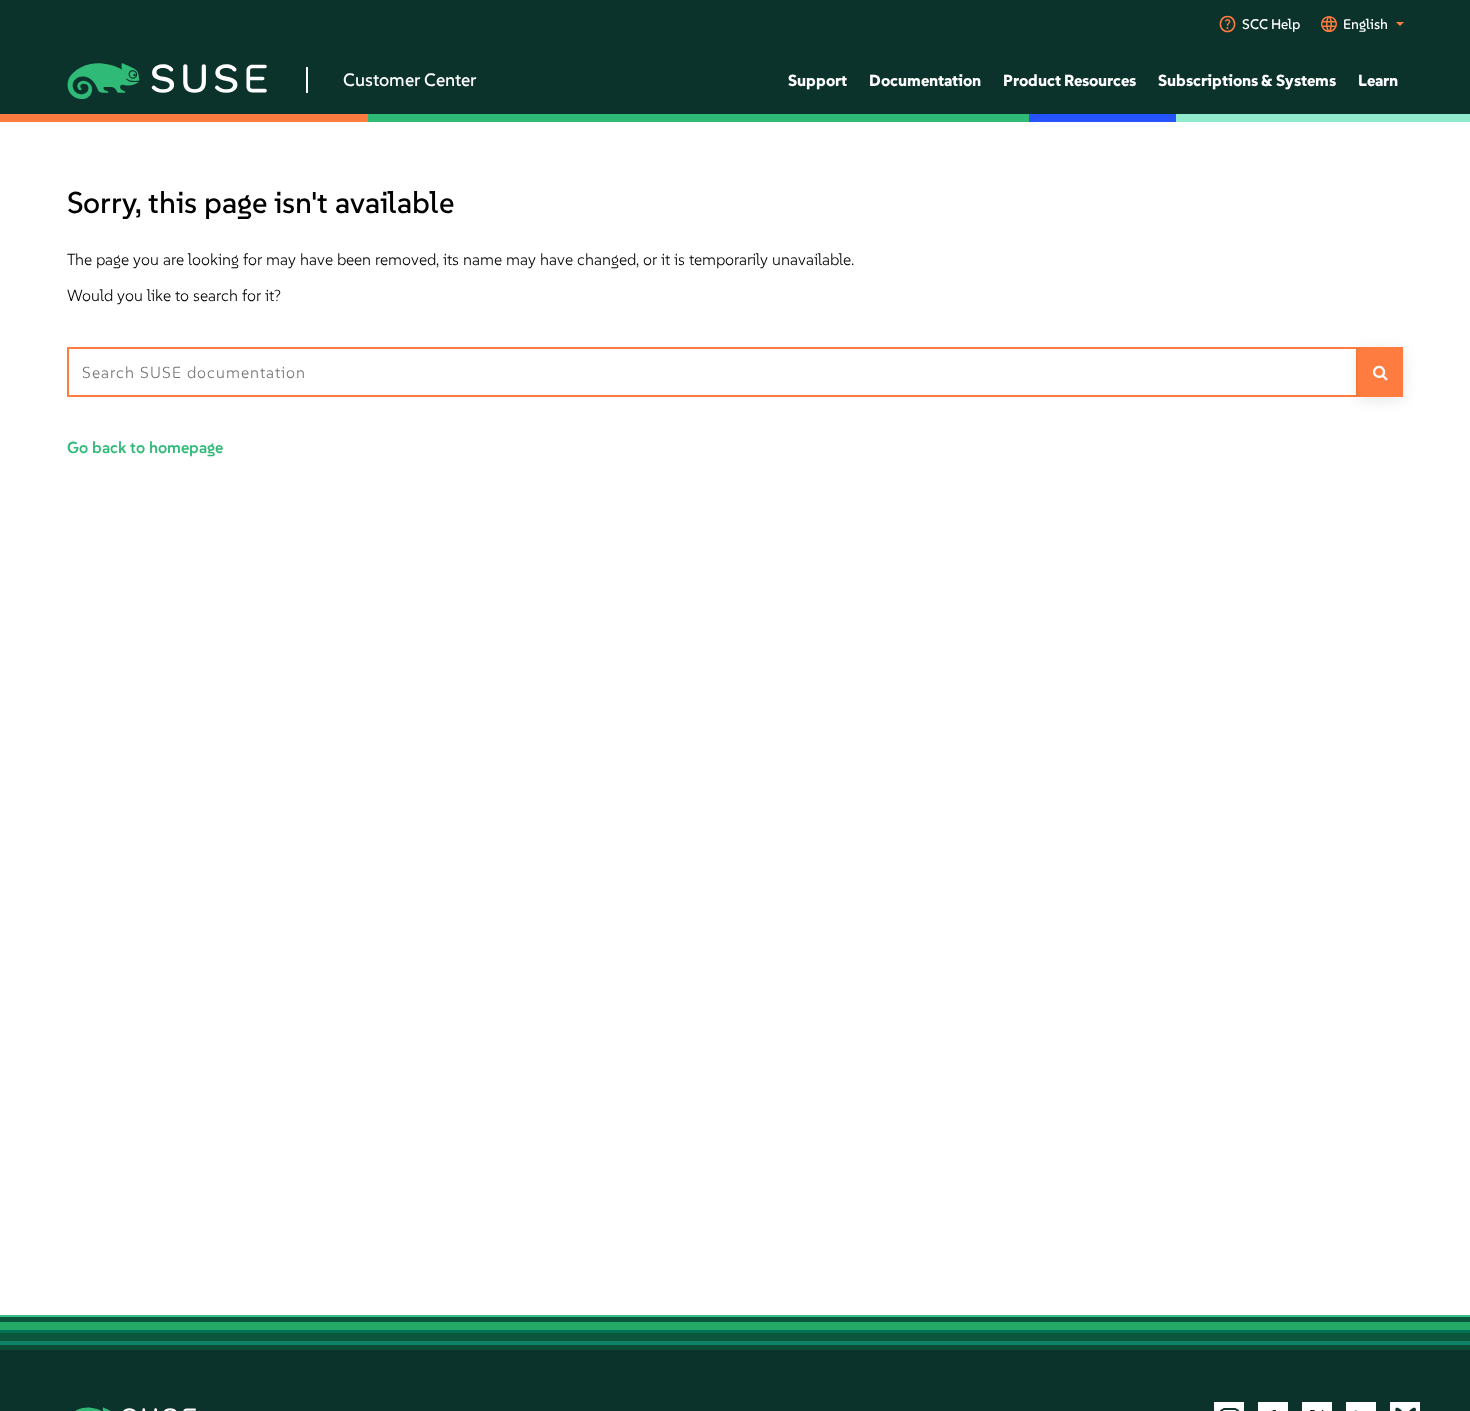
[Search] (1380, 372)
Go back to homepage (145, 447)
